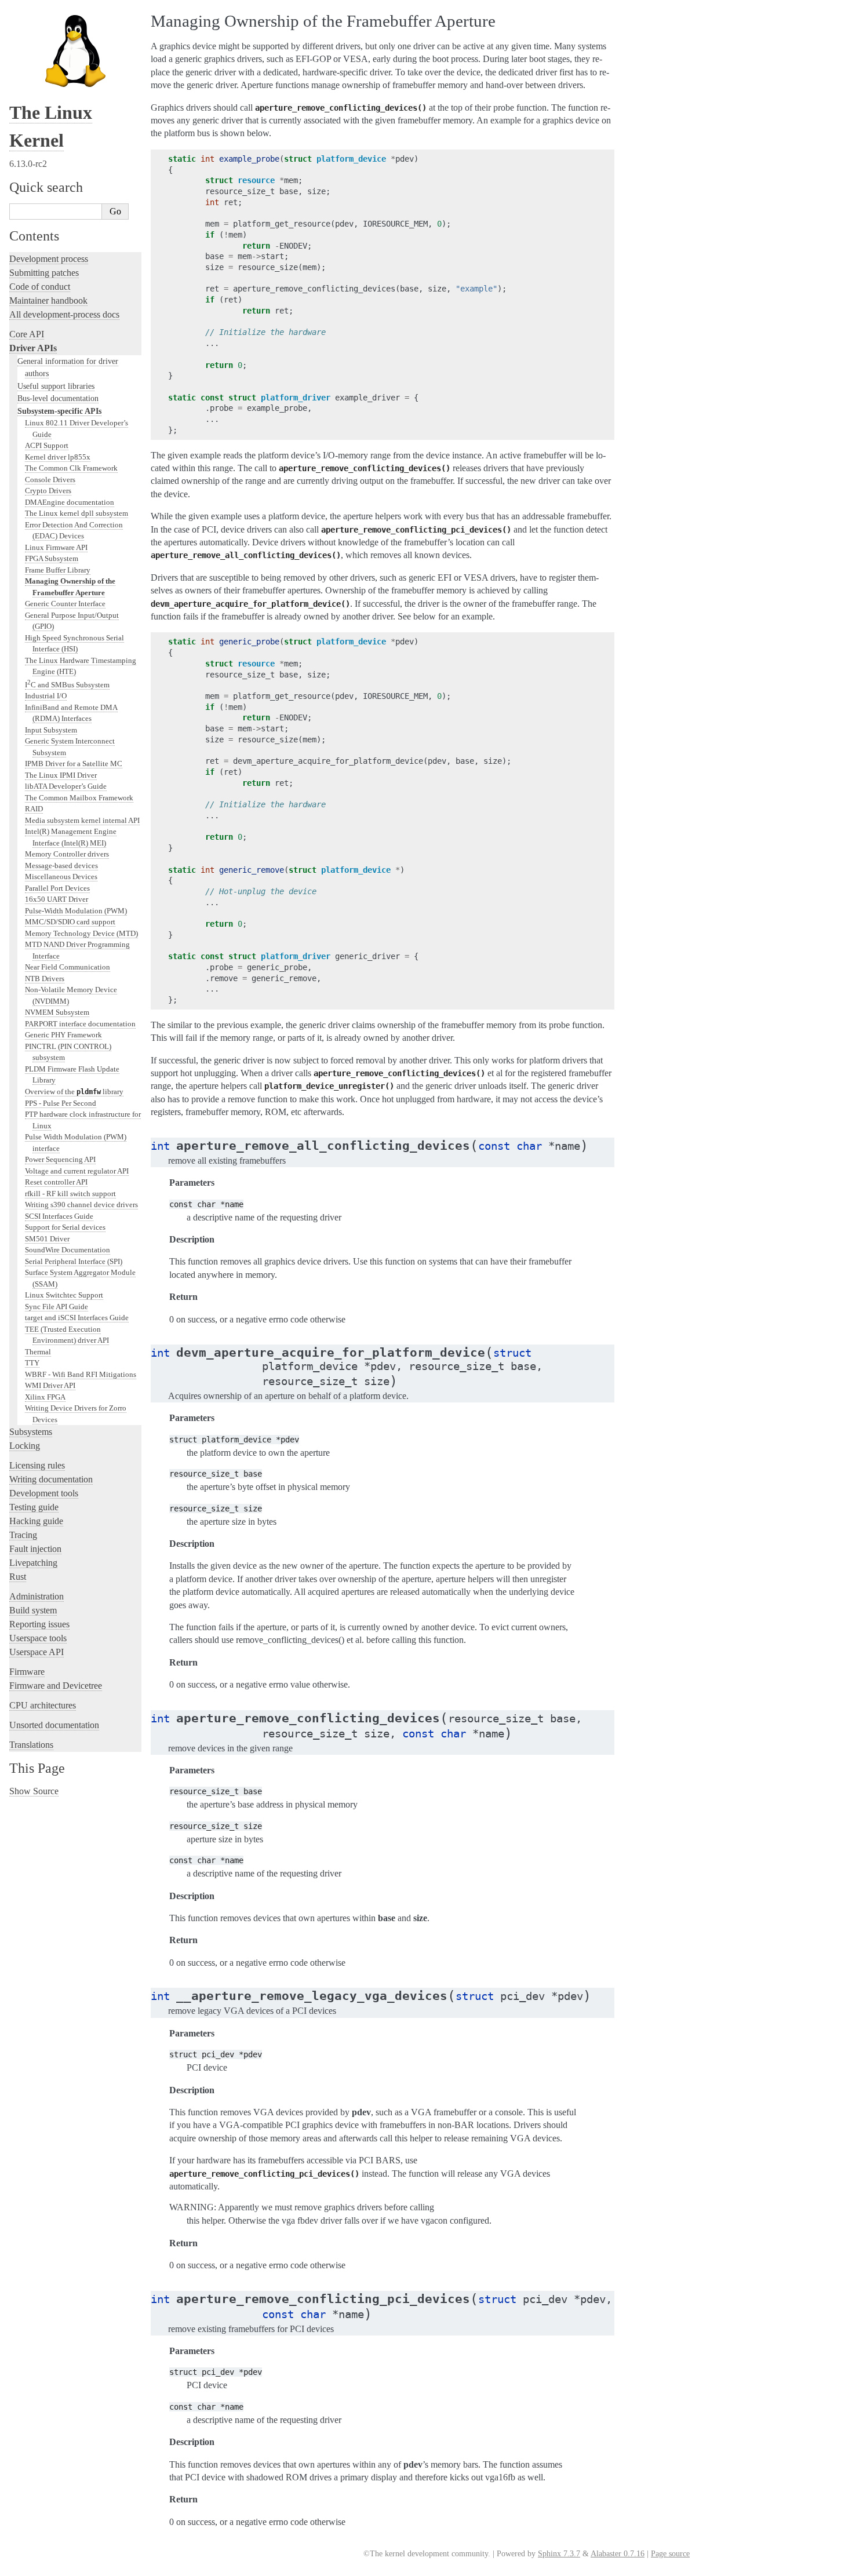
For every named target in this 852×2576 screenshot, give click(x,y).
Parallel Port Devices (57, 888)
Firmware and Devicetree (56, 1686)
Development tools (44, 1493)
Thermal (38, 1352)
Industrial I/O (46, 696)
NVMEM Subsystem (57, 1012)
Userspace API (37, 1652)
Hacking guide (36, 1521)
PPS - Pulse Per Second (61, 1103)
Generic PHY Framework (63, 1035)
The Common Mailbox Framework (79, 798)
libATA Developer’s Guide (66, 786)
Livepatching (33, 1563)
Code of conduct (40, 287)
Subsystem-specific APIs (59, 411)
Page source (670, 2554)
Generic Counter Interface (65, 604)
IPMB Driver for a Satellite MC (74, 764)
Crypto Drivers (48, 491)
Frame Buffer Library (58, 570)
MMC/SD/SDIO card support (70, 922)
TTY (32, 1363)
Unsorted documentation (54, 1725)
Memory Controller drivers (67, 854)
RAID (34, 809)
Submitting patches (44, 273)
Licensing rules (37, 1465)
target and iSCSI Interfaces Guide (77, 1318)
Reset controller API (56, 1182)
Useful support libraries (56, 386)
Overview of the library (74, 1092)
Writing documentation (51, 1479)
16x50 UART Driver (57, 899)
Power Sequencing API (60, 1159)
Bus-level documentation (58, 398)
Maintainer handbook (48, 300)
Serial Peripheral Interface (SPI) (74, 1261)
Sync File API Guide (57, 1307)
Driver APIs (33, 348)
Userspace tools (38, 1638)
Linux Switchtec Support (64, 1295)
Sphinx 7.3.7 (559, 2554)
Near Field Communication (68, 967)
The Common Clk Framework (71, 468)
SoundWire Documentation (68, 1250)
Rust (18, 1577)
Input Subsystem (51, 730)
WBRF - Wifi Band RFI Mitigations (81, 1374)
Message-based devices (61, 866)
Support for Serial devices (65, 1227)
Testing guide (34, 1507)
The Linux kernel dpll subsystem (77, 513)
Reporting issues (39, 1624)
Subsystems (31, 1432)
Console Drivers (50, 480)
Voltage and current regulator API (77, 1171)
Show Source (34, 1791)
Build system (33, 1610)
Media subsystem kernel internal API (82, 820)
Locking (25, 1446)
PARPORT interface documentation (80, 1024)
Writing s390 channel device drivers (81, 1205)
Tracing (23, 1535)
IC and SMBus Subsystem (67, 685)
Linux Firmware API (56, 547)
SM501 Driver (47, 1239)
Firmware (27, 1672)
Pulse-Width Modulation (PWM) (76, 911)
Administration (37, 1596)
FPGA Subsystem (52, 558)
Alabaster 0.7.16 (618, 2554)
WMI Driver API (50, 1385)
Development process (49, 259)
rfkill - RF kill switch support (70, 1194)
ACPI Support (47, 445)
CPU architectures (43, 1705)
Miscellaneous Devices (61, 877)
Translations (31, 1745)
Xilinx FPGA (45, 1397)
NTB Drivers (45, 979)
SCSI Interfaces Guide (59, 1216)
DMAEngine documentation (70, 502)
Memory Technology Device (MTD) (81, 933)
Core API (27, 334)
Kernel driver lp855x (58, 457)
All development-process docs (64, 314)
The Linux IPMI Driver (61, 775)
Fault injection (35, 1549)
